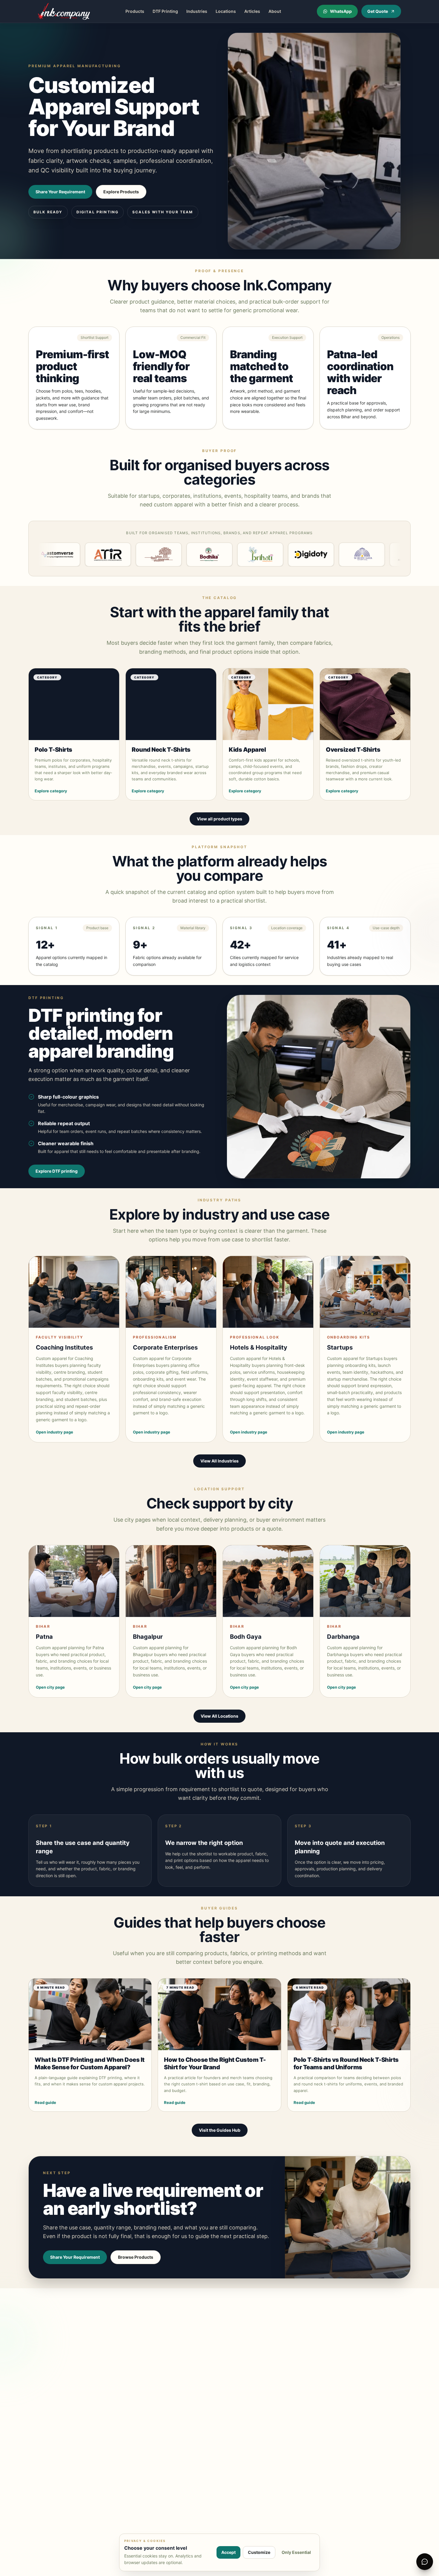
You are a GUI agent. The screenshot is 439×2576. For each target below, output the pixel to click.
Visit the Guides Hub (220, 2130)
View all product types (219, 819)
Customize (259, 2552)
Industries (197, 11)
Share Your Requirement (60, 192)
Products (135, 11)
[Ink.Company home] (64, 11)
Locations (226, 11)
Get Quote (378, 11)
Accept (228, 2552)
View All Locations (219, 1716)
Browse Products (136, 2257)
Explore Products (121, 192)
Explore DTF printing (57, 1171)
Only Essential (296, 2552)
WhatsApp (341, 11)
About (275, 11)
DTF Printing (165, 11)
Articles (252, 11)
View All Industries (219, 1461)
